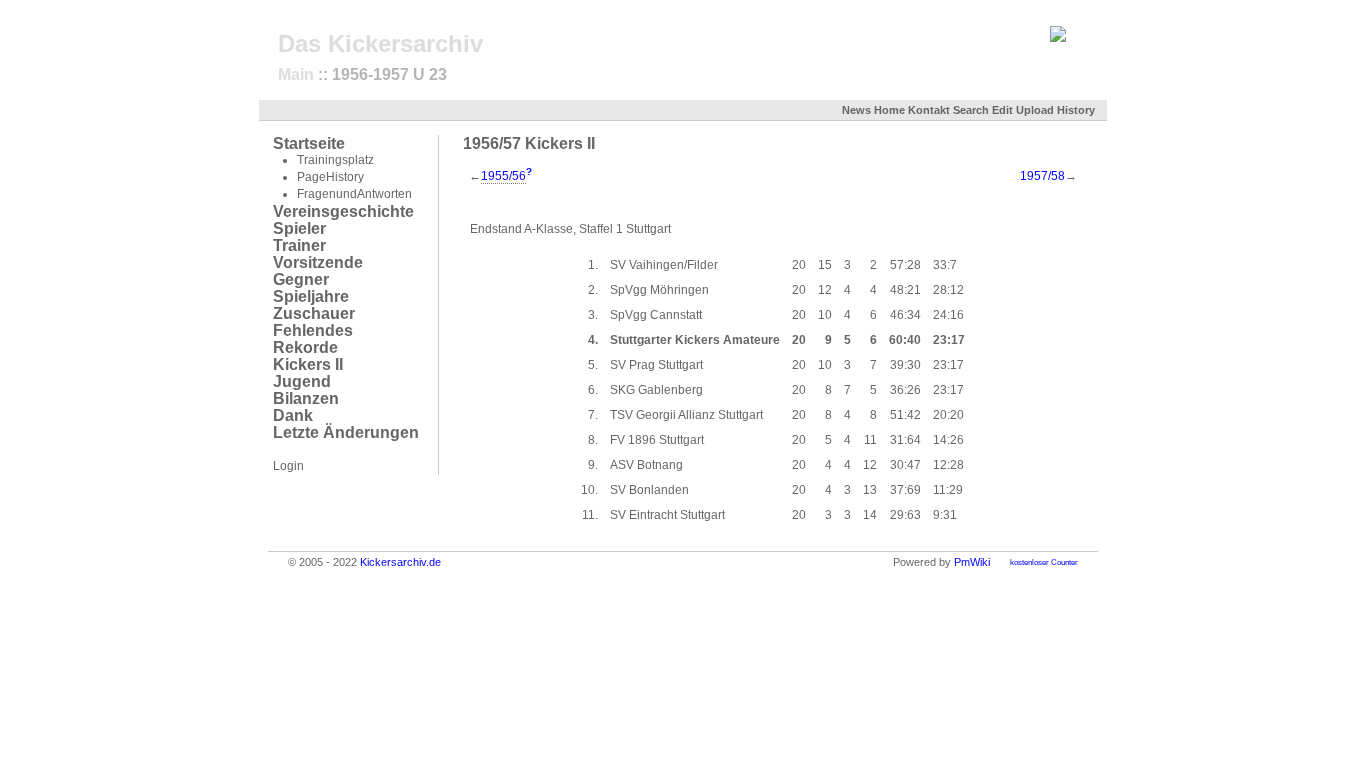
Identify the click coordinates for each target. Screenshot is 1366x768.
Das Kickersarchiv (380, 43)
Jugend (302, 381)
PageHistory (330, 177)
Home (889, 110)
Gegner (301, 279)
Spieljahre (311, 296)
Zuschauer (314, 313)
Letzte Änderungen (346, 432)
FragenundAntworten (354, 194)
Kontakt (929, 110)
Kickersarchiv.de (400, 562)
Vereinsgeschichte (343, 211)
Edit (1002, 110)
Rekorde (305, 347)
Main (296, 74)
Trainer (299, 245)
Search (971, 110)
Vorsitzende (318, 262)
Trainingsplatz (335, 160)
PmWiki (972, 562)
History (1076, 110)
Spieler (299, 228)
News (856, 110)
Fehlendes (313, 330)
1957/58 (1042, 176)
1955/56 (503, 176)
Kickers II (308, 364)
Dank (293, 415)
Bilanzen (306, 398)
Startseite (309, 143)
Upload (1035, 110)
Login (288, 466)
